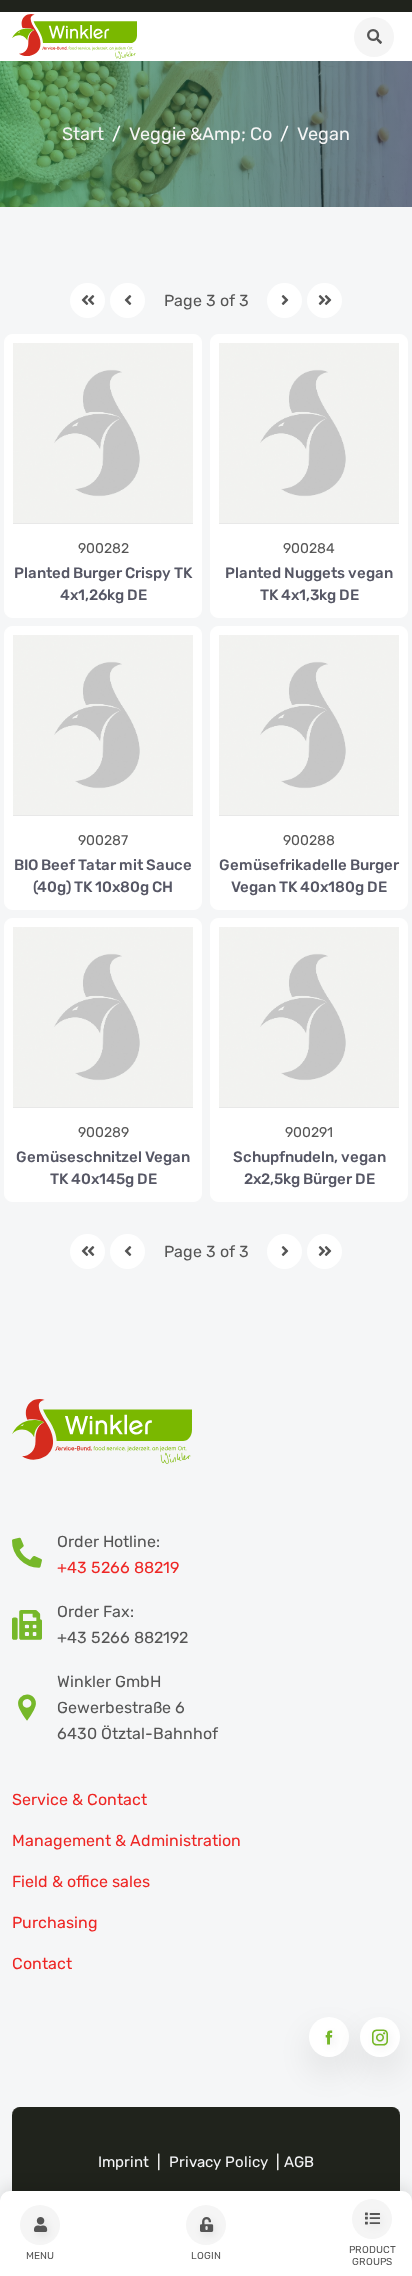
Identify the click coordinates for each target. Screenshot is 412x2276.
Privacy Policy (218, 2162)
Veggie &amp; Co (200, 134)
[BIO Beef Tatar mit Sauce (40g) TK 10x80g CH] (103, 725)
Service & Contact (79, 1799)
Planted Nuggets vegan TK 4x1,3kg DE (309, 584)
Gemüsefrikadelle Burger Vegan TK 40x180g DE (309, 876)
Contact (42, 1963)
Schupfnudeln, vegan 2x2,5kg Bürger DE (309, 1168)
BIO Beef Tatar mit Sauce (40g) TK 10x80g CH (103, 876)
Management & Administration (126, 1840)
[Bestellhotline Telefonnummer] (34, 1555)
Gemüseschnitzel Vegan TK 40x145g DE (103, 1168)
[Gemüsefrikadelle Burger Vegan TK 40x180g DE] (309, 725)
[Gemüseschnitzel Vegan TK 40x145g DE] (103, 1017)
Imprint (123, 2162)
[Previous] (127, 300)
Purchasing (55, 1922)
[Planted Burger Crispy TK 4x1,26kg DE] (103, 433)
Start (83, 134)
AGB (299, 2162)
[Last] (324, 300)
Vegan (323, 134)
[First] (87, 300)
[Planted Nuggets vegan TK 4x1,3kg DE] (309, 433)
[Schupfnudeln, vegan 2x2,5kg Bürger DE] (309, 1017)
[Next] (284, 300)
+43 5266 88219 (118, 1567)
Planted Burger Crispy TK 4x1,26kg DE (103, 584)
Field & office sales (81, 1881)
